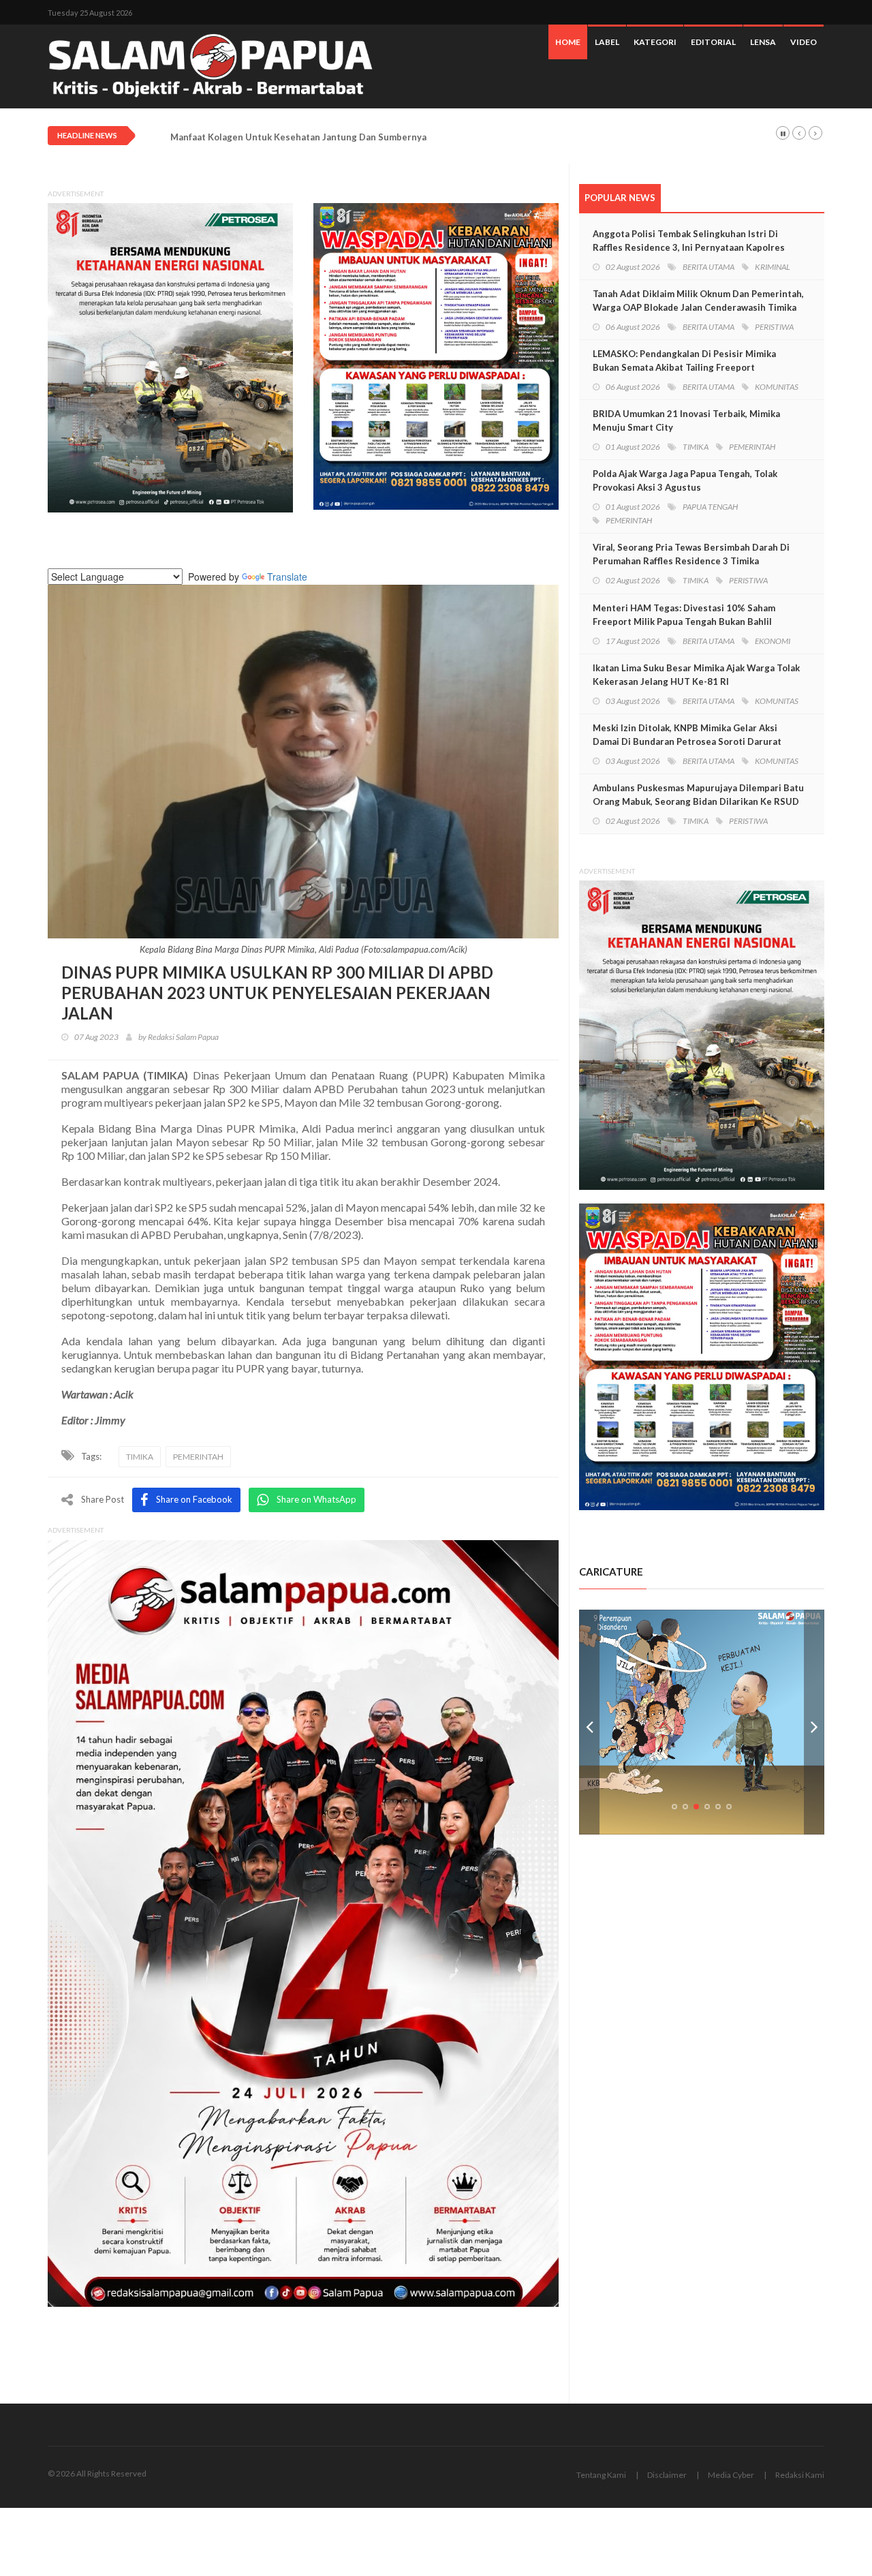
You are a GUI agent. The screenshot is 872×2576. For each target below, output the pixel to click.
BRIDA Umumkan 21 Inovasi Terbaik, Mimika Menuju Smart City (686, 420)
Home (568, 42)
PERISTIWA (774, 327)
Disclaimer (667, 2475)
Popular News (620, 198)
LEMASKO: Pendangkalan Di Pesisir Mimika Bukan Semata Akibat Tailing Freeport (684, 361)
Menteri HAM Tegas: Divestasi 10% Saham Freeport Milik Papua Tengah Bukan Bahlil (684, 615)
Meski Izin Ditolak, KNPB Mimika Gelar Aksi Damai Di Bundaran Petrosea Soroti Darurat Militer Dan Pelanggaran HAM (687, 741)
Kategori (655, 42)
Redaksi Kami (800, 2475)
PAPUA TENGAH (710, 507)
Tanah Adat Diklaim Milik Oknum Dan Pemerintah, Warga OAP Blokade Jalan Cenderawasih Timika (698, 301)
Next (814, 1722)
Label (607, 42)
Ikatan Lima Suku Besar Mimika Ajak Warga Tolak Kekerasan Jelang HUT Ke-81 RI (696, 675)
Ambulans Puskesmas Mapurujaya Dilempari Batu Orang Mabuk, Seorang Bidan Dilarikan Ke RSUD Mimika (698, 801)
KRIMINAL (773, 267)
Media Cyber (731, 2475)
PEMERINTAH (198, 1457)
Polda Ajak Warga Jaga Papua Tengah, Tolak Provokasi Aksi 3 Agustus (685, 480)
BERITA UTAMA (708, 267)
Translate (287, 577)
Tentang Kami (601, 2475)
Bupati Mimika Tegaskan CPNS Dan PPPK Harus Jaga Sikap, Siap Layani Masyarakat (346, 137)
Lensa (763, 42)
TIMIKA (140, 1457)
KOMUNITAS (777, 387)
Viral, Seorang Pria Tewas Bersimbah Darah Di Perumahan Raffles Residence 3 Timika (691, 554)
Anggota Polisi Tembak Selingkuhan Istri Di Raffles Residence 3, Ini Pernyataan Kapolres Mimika (689, 247)
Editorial (713, 42)
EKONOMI (773, 641)
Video (804, 42)
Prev (589, 1722)
